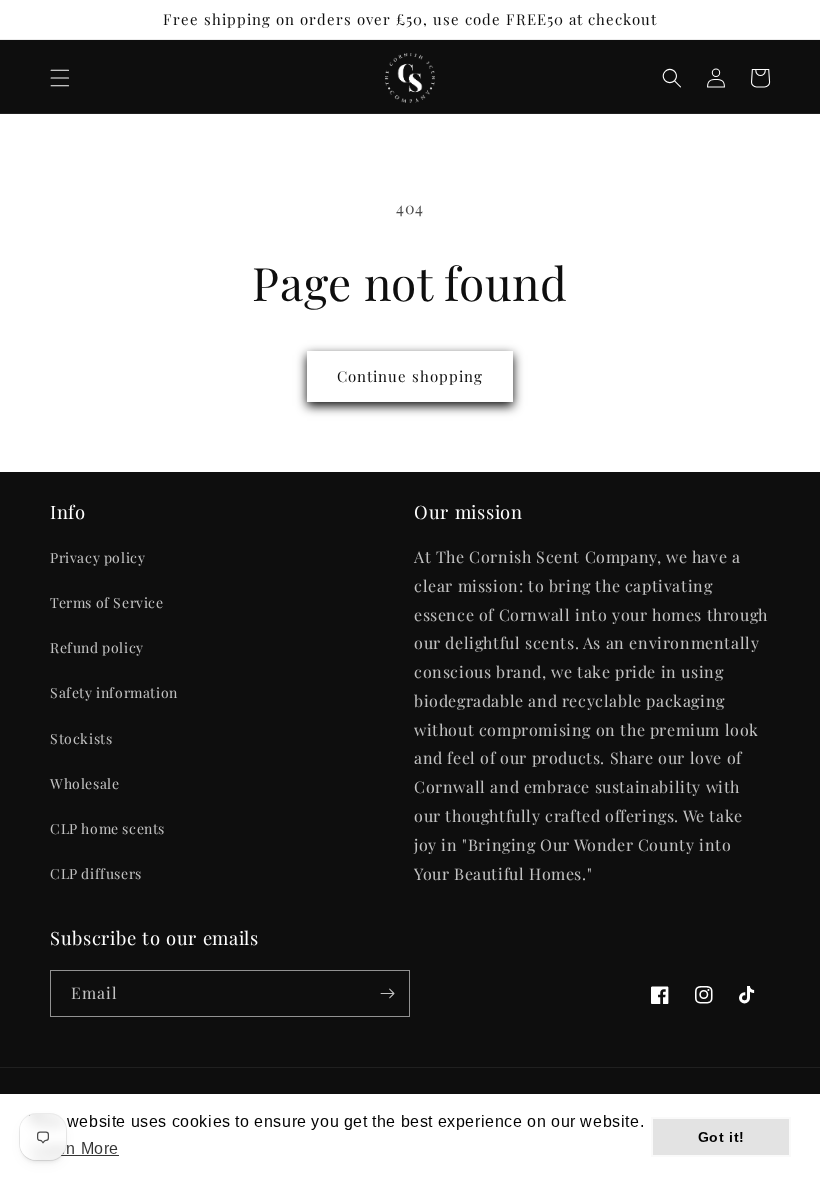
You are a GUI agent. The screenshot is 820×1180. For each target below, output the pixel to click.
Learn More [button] (75, 1148)
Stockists (81, 738)
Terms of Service (107, 602)
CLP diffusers (96, 873)
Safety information (114, 692)
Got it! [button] (721, 1137)
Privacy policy (97, 557)
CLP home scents (107, 828)
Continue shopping (410, 376)
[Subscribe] (387, 993)
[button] (60, 78)
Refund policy (97, 647)
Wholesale (84, 783)
